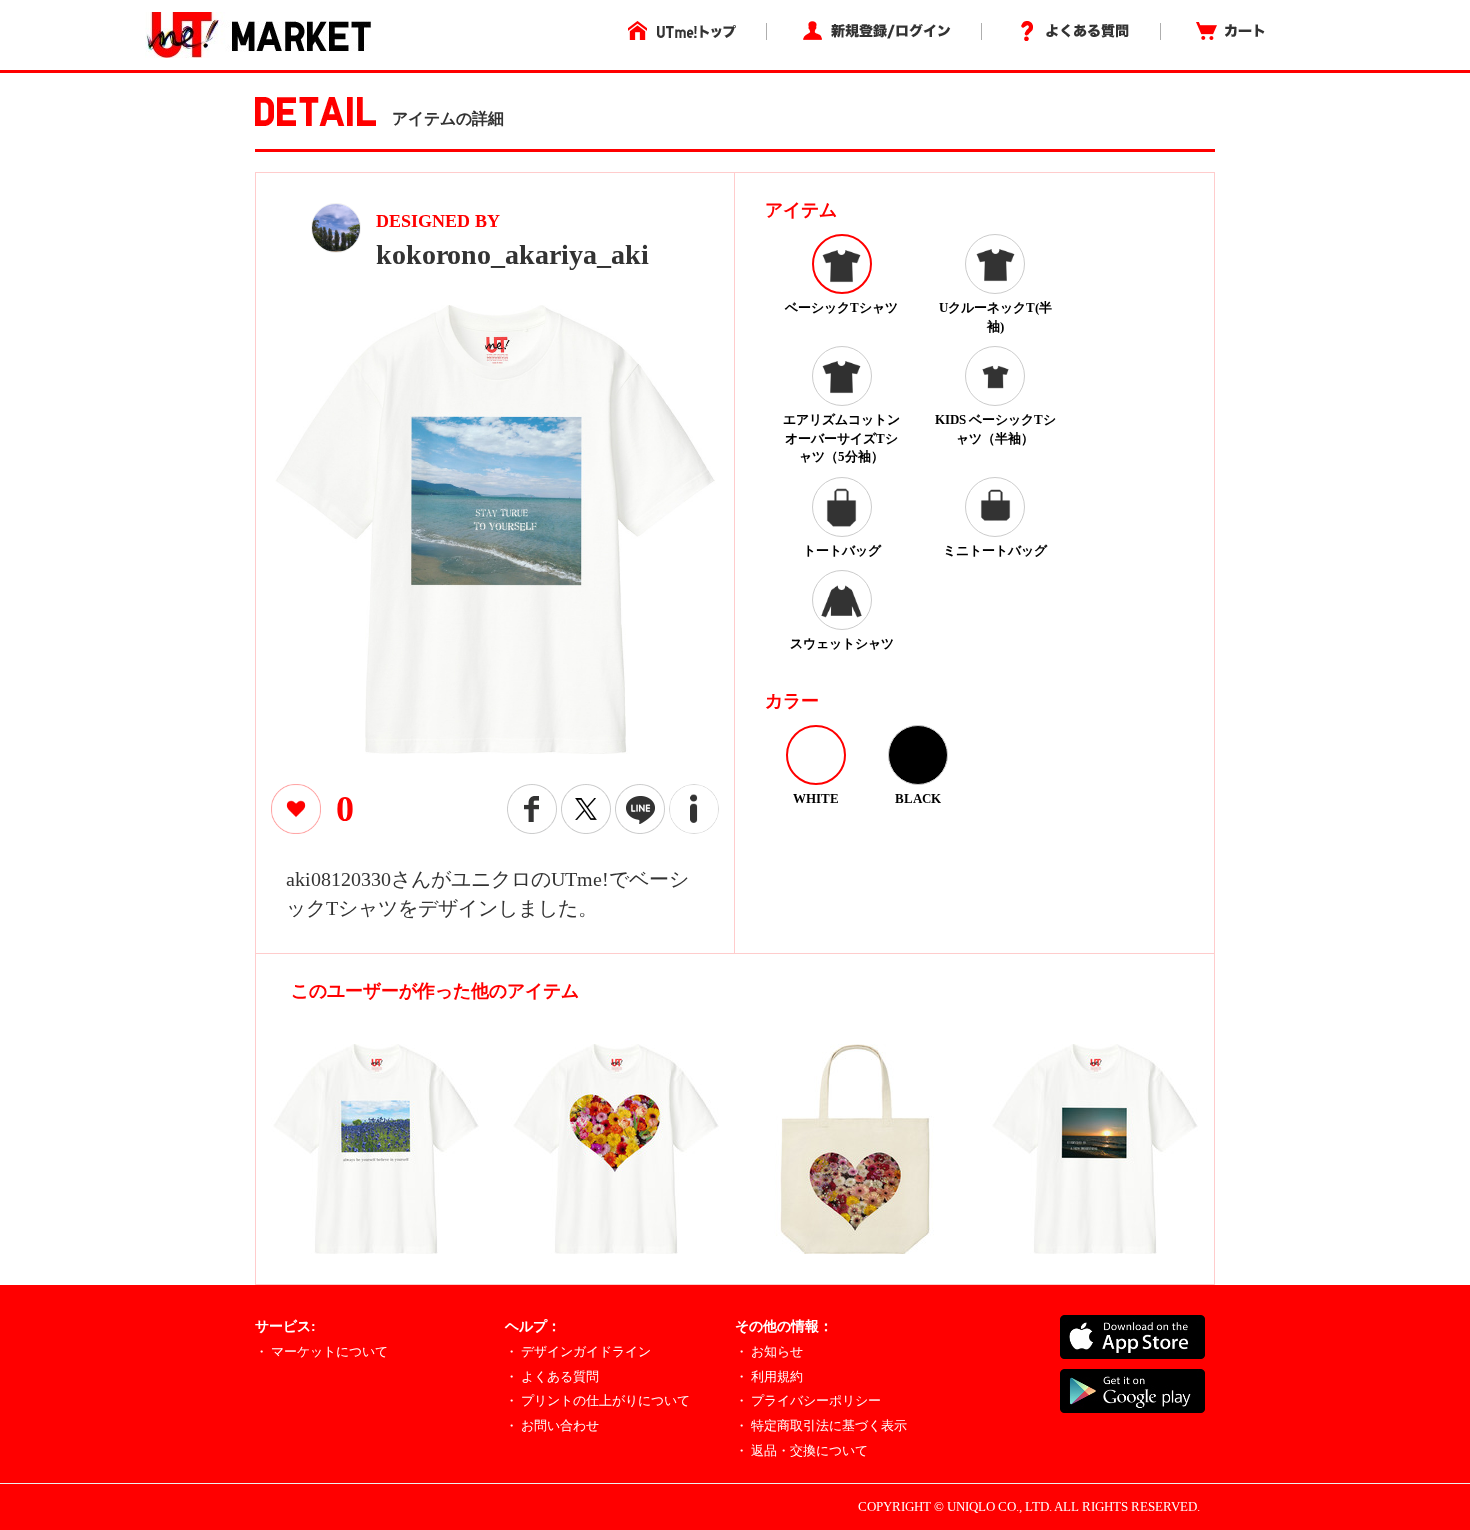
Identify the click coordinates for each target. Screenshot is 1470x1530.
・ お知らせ (769, 1351)
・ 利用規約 (769, 1376)
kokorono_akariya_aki (512, 254)
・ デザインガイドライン (578, 1351)
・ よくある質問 (552, 1376)
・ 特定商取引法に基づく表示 (821, 1425)
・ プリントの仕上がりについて (597, 1400)
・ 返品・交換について (801, 1450)
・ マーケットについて (321, 1351)
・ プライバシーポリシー (808, 1400)
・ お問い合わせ (552, 1425)
